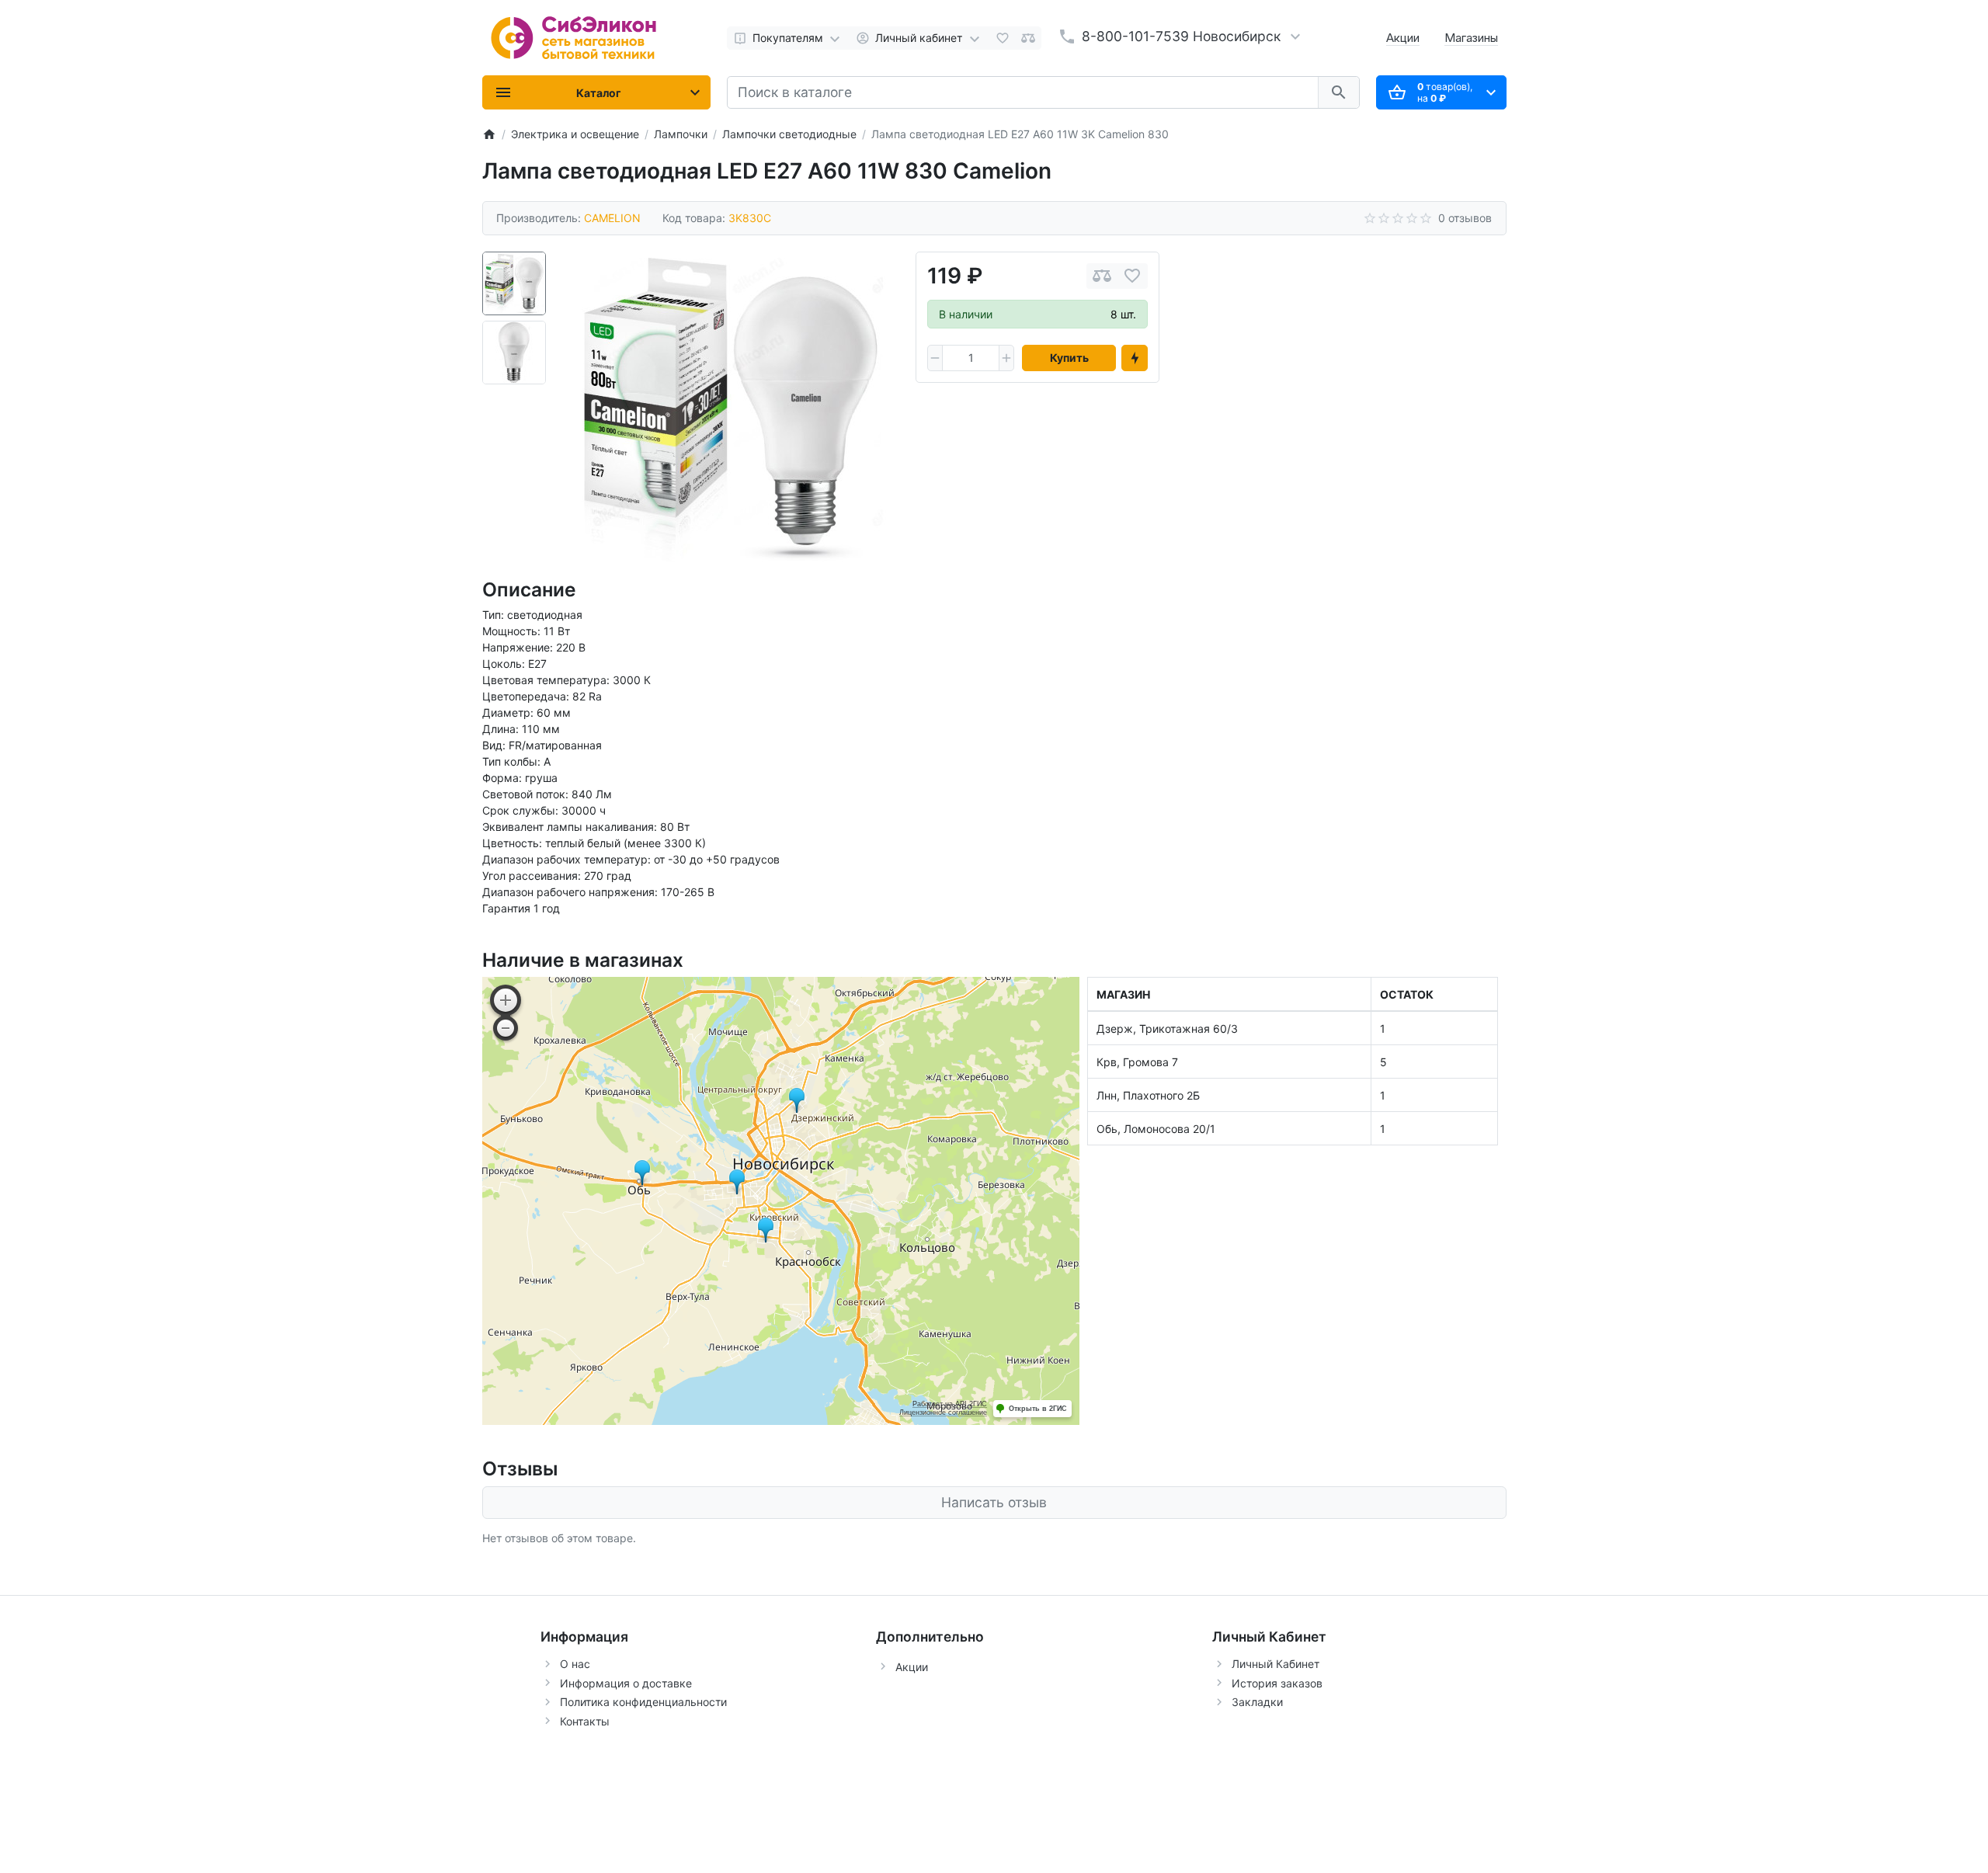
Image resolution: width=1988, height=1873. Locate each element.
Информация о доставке (626, 1683)
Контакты (585, 1721)
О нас (575, 1664)
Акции (1403, 38)
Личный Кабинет (1276, 1664)
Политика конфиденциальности (643, 1702)
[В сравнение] (1102, 276)
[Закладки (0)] (1003, 38)
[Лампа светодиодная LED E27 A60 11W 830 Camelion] (731, 407)
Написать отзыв (994, 1502)
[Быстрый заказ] (1135, 358)
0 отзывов (1465, 218)
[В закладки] (1132, 276)
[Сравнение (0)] (1028, 38)
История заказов (1277, 1683)
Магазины (1471, 38)
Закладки (1257, 1702)
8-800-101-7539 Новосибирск (1181, 36)
